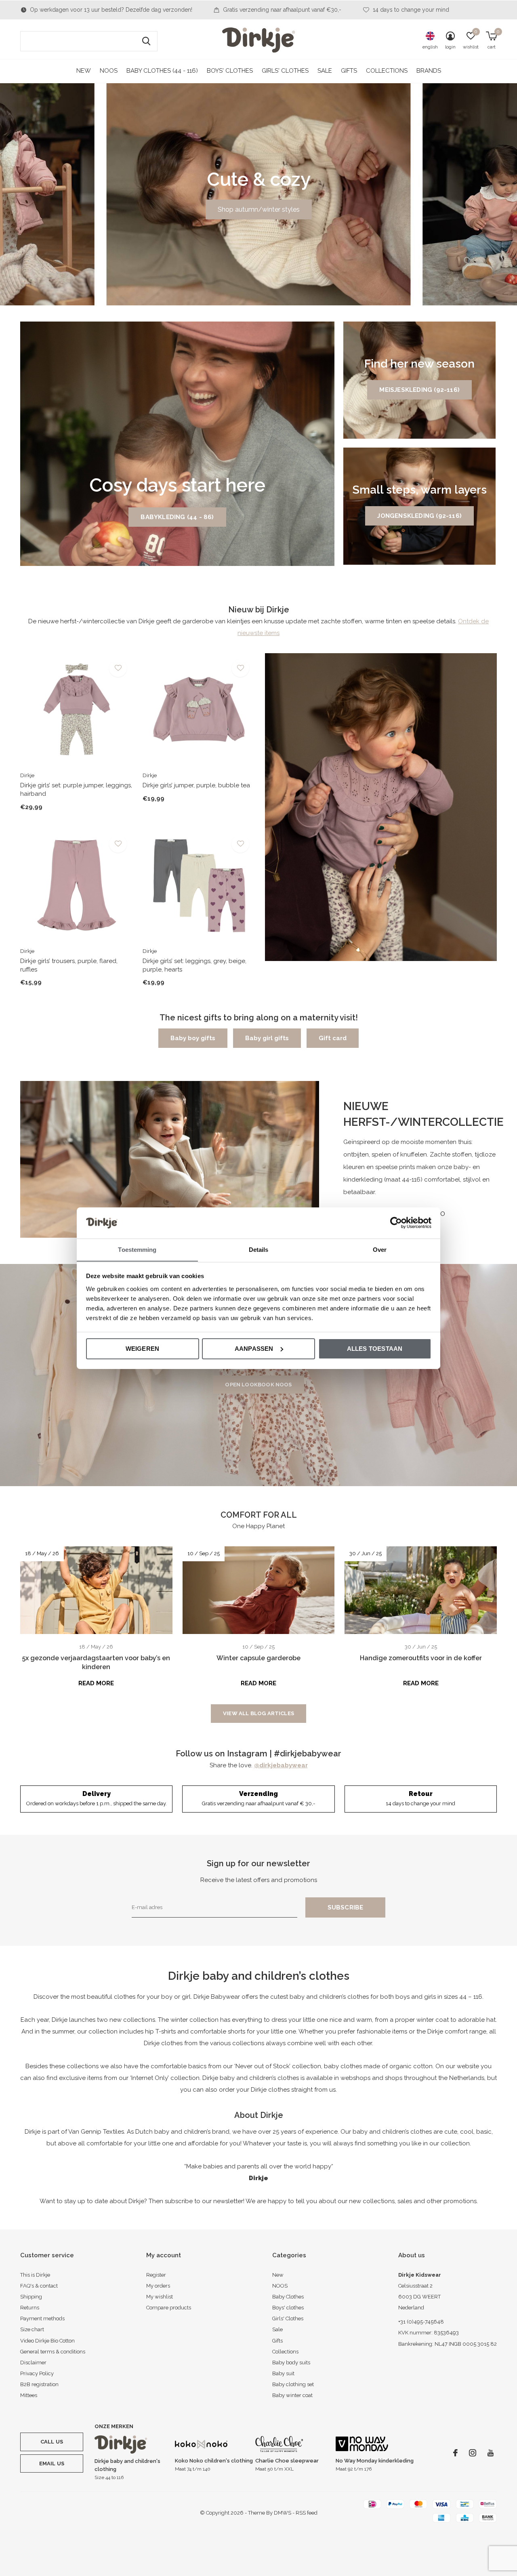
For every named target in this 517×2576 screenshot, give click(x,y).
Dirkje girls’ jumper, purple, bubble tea (196, 785)
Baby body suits (291, 2363)
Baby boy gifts (193, 1038)
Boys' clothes (230, 71)
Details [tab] (259, 1249)
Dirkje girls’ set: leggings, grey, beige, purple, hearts (194, 965)
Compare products (169, 2308)
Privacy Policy (37, 2373)
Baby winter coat (292, 2395)
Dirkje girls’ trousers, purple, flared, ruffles (69, 965)
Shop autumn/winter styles (259, 209)
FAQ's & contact (39, 2286)
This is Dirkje (35, 2275)
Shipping (31, 2297)
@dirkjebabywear (281, 1765)
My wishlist (160, 2297)
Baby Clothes (288, 2297)
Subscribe (346, 1907)
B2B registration (39, 2384)
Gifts (349, 71)
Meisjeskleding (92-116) (419, 390)
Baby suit (283, 2373)
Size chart (32, 2329)
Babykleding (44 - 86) (177, 517)
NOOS (109, 71)
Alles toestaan (375, 1349)
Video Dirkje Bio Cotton (47, 2341)
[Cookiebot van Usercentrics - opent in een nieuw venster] (396, 1223)
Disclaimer (33, 2363)
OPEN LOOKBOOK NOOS (258, 1385)
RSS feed (307, 2513)
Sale (325, 71)
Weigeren (143, 1349)
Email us (52, 2463)
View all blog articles (258, 1713)
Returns (30, 2308)
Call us (52, 2442)
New (84, 71)
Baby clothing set (293, 2384)
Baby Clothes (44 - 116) (162, 71)
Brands (429, 71)
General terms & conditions (53, 2352)
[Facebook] (455, 2453)
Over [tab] (380, 1249)
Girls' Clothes (285, 71)
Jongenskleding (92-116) (419, 516)
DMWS (283, 2513)
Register (156, 2275)
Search (146, 41)
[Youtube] (491, 2453)
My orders (158, 2286)
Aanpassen (254, 1349)
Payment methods (42, 2318)
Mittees (29, 2395)
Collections (387, 71)
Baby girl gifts (267, 1038)
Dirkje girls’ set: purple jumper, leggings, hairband (76, 790)
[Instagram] (473, 2453)
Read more (96, 1683)
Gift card (333, 1038)
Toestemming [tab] (137, 1249)
